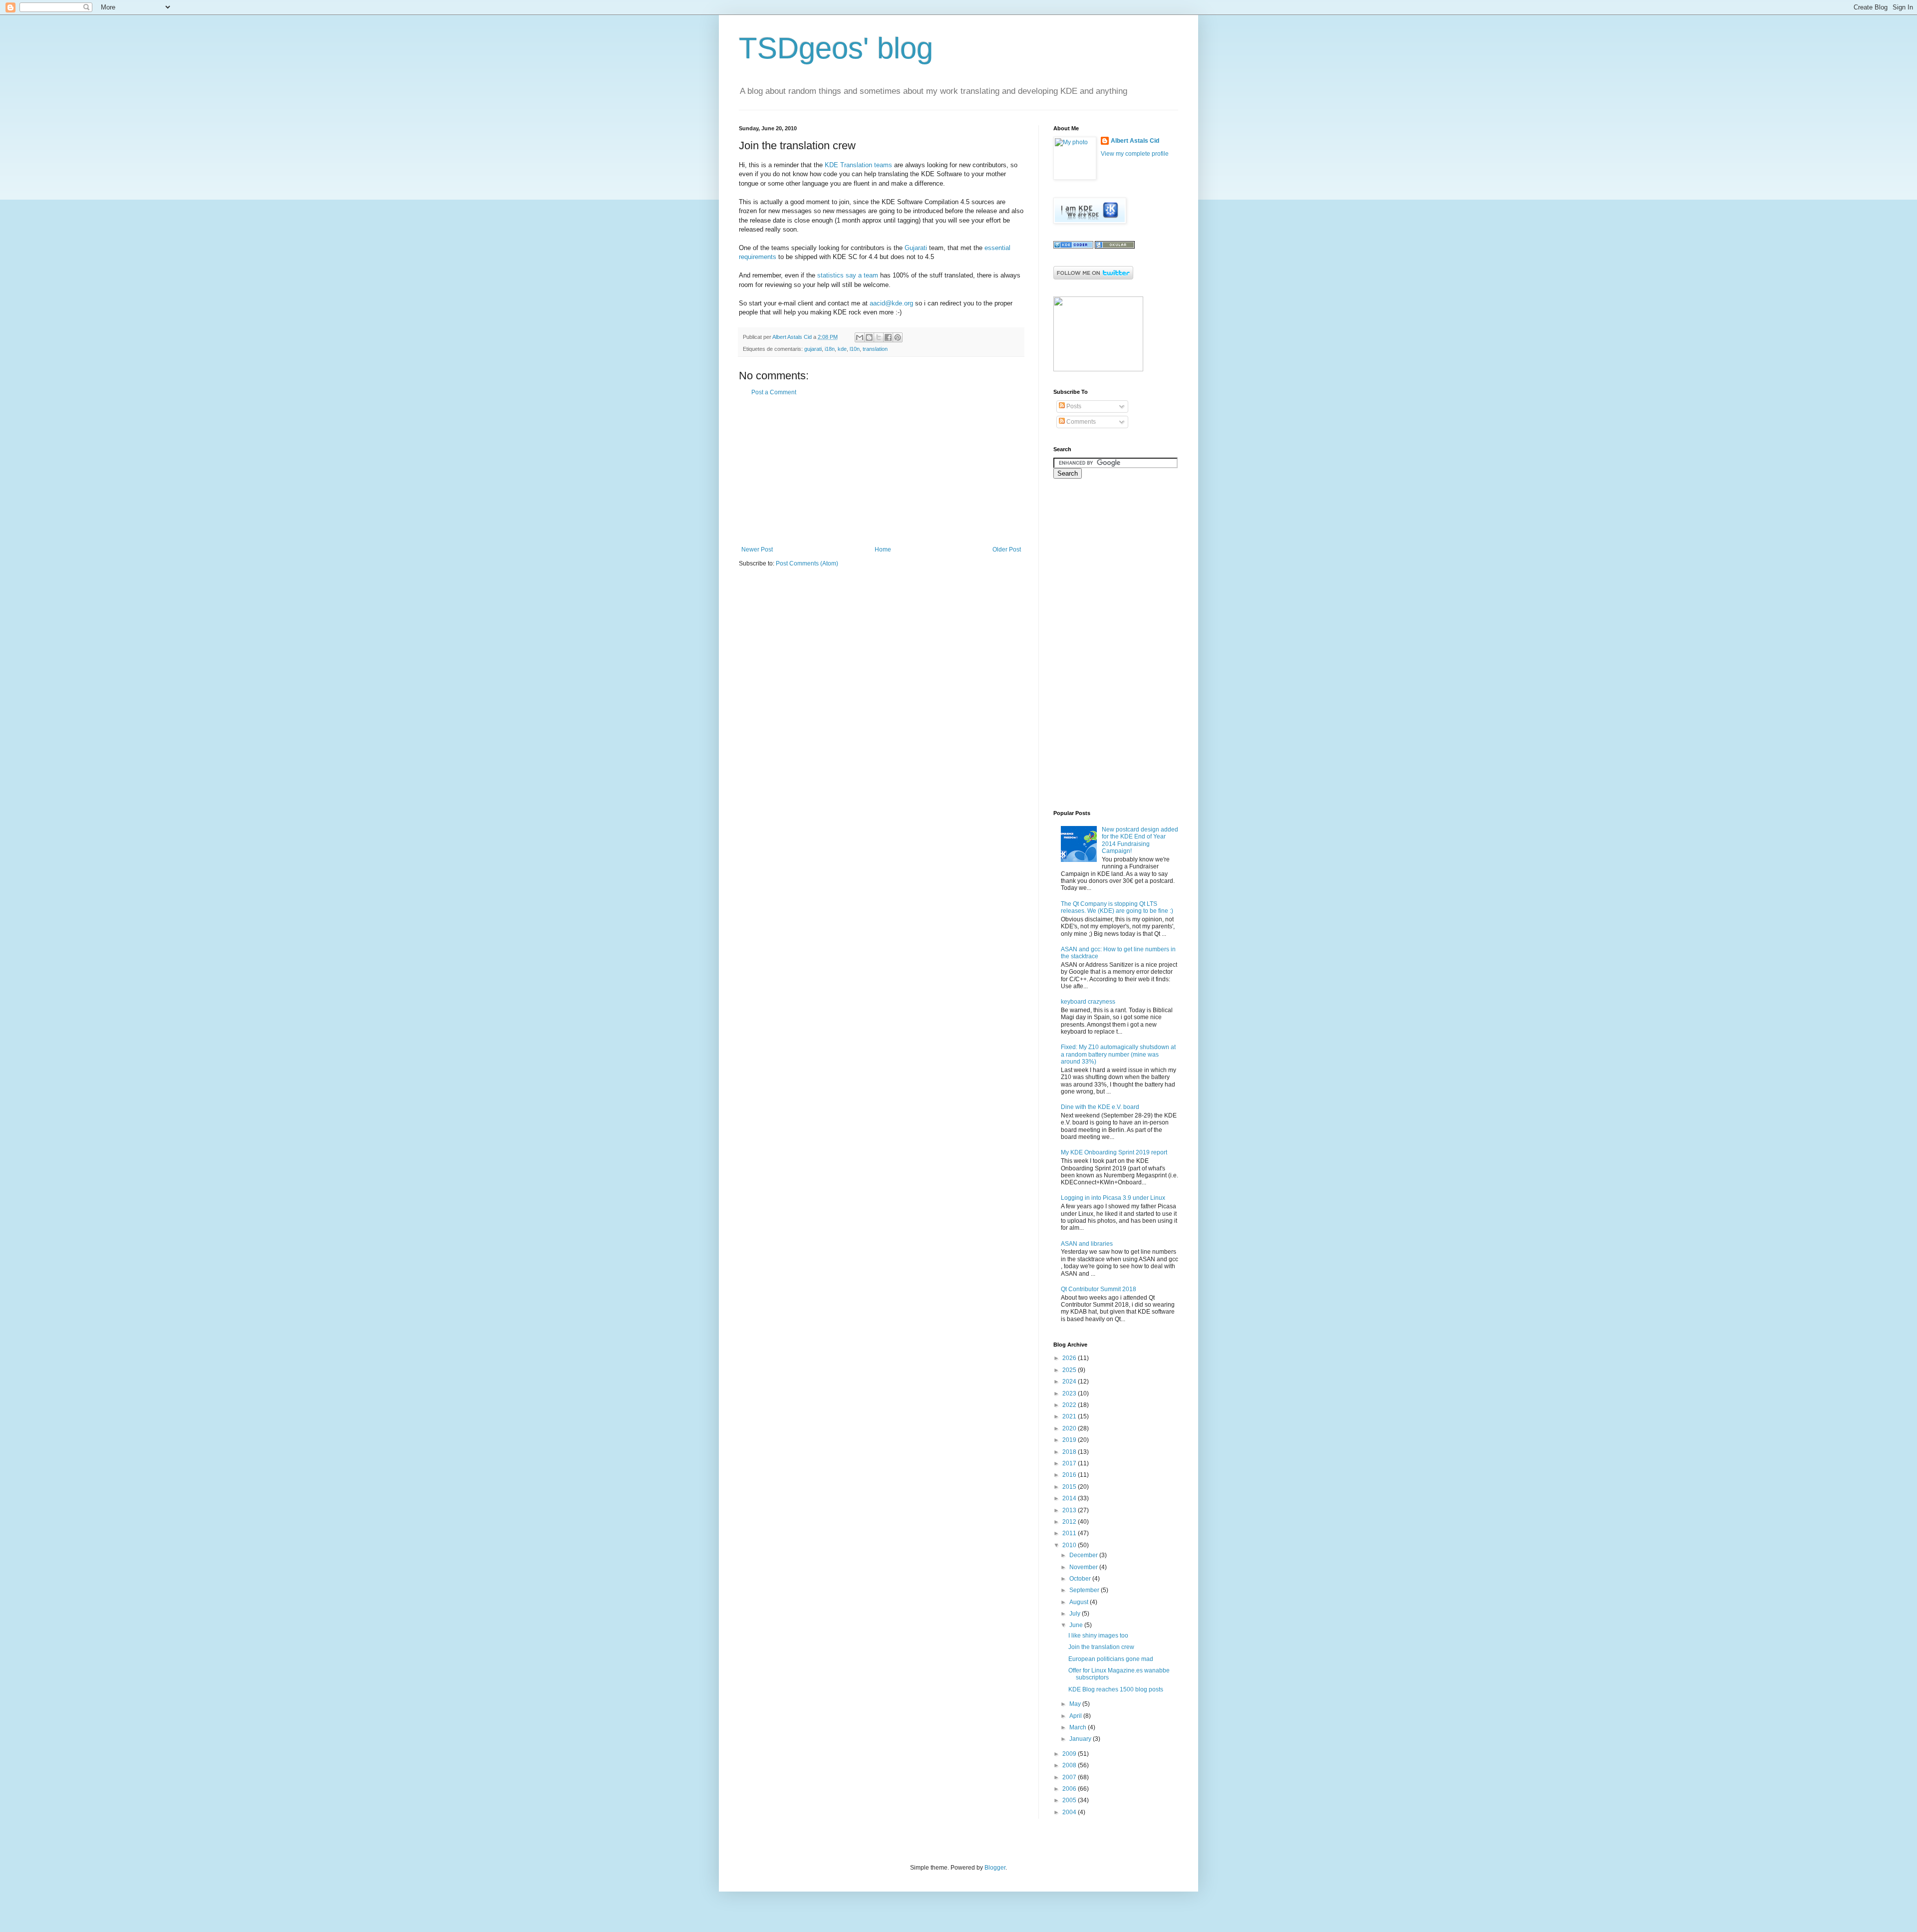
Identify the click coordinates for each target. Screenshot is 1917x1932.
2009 (1070, 1754)
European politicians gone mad (1111, 1659)
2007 (1070, 1777)
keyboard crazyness (1088, 1002)
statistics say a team (848, 275)
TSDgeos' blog (836, 48)
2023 (1070, 1393)
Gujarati (916, 248)
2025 (1070, 1370)
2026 (1070, 1358)
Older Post (1007, 550)
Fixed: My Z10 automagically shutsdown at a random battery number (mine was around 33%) (1118, 1054)
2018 (1070, 1452)
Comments (1080, 422)
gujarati (813, 349)
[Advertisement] (881, 471)
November (1084, 1567)
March (1079, 1727)
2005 (1070, 1800)
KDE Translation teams (858, 165)
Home (883, 550)
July (1076, 1614)
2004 (1070, 1812)
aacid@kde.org (891, 303)
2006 (1070, 1789)
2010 (1070, 1545)
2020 (1070, 1428)
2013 (1070, 1510)
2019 (1070, 1440)
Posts (1073, 406)
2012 (1070, 1522)
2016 (1070, 1475)
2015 (1070, 1487)
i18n (830, 349)
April (1076, 1716)
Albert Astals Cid (1135, 141)
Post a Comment (774, 392)
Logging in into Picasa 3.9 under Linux (1113, 1198)
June (1077, 1625)
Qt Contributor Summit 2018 (1099, 1289)
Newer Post (757, 550)
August (1080, 1602)
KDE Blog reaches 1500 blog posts (1116, 1689)
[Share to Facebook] (888, 337)
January (1081, 1739)
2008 (1070, 1765)
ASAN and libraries (1087, 1244)
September (1085, 1590)
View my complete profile (1135, 154)
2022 (1070, 1405)
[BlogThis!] (869, 337)
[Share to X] (879, 337)
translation (875, 349)
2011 (1070, 1533)
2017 (1070, 1463)
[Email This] (860, 337)
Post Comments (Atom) (807, 563)
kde (842, 349)
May (1076, 1704)
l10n (855, 349)
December (1084, 1555)
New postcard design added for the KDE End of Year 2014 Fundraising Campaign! (1140, 840)
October (1081, 1579)
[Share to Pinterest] (898, 337)
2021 (1070, 1416)
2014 (1070, 1498)
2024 (1070, 1381)
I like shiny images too (1098, 1636)
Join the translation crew (1101, 1647)
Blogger (995, 1868)
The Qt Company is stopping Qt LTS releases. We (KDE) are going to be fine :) (1117, 907)
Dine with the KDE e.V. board (1100, 1107)
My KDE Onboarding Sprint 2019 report (1114, 1152)
